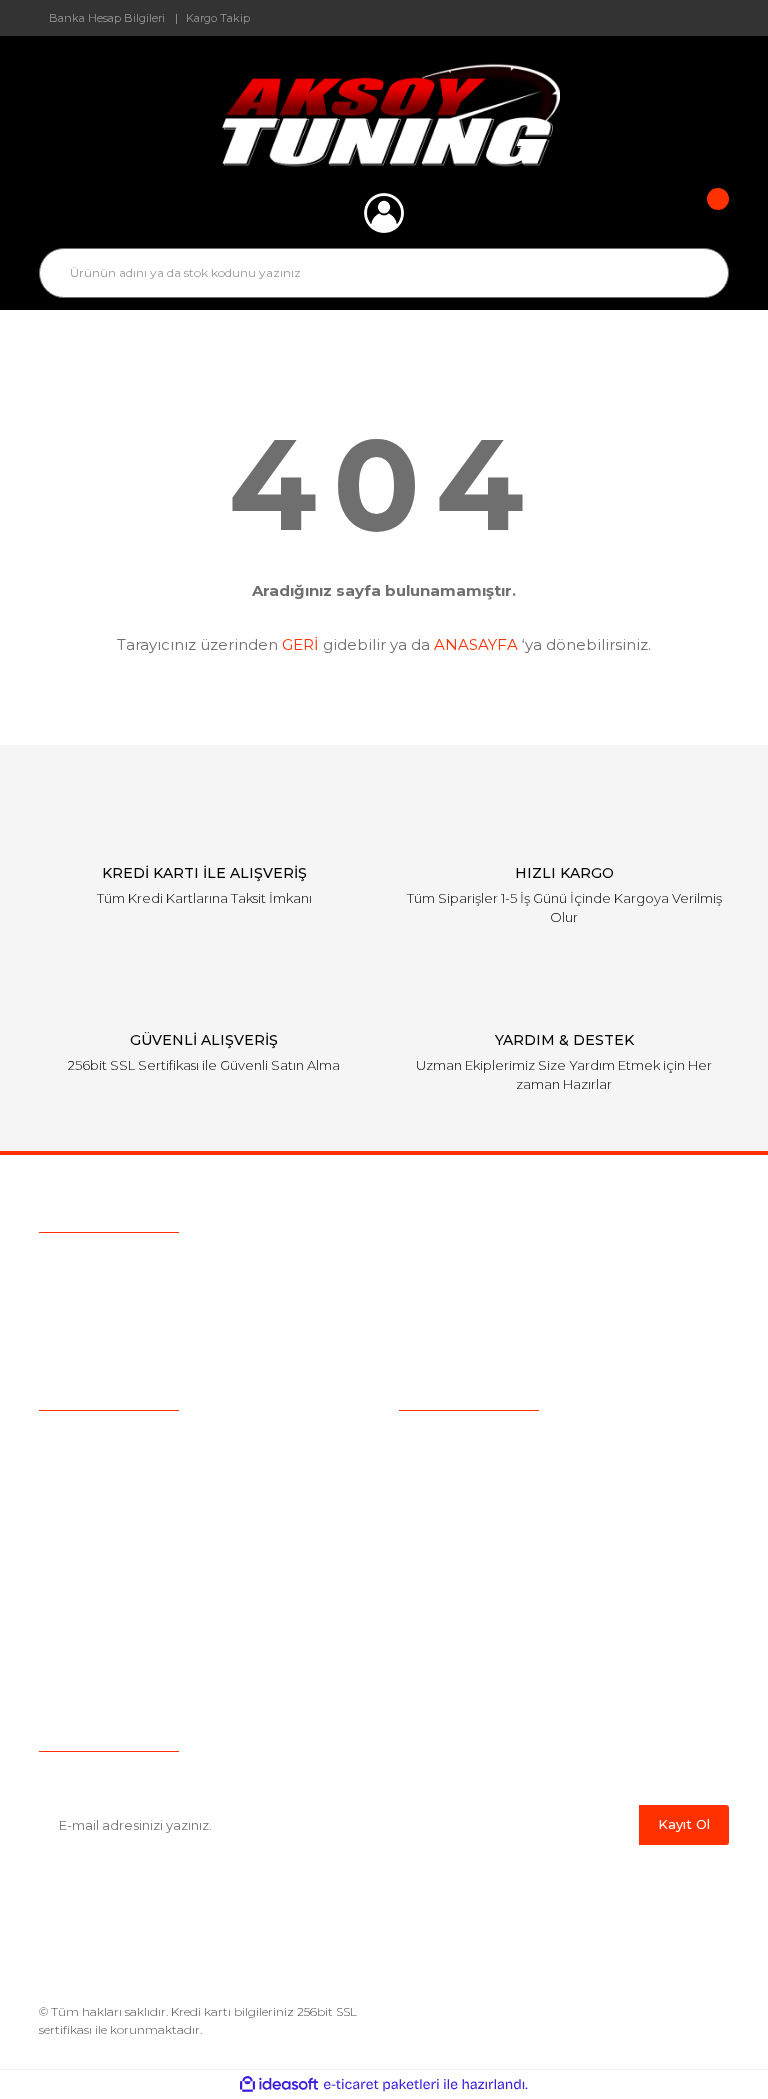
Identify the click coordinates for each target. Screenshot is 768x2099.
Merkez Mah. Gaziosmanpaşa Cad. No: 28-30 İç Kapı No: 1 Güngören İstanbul (347, 1342)
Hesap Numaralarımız (474, 1594)
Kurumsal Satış (90, 1470)
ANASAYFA (476, 644)
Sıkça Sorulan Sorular (112, 1501)
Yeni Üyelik (76, 1563)
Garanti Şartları (448, 1563)
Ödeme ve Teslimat (466, 1470)
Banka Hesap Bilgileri (107, 18)
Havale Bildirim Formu (476, 1687)
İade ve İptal (441, 1532)
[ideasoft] (279, 2084)
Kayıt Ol (684, 1824)
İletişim (63, 1594)
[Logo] (384, 115)
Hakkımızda (79, 1439)
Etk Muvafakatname (468, 1625)
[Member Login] (384, 213)
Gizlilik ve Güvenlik (461, 1501)
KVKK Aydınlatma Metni (481, 1656)
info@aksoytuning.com (166, 1304)
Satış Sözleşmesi (456, 1439)
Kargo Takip (218, 18)
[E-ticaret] (381, 2085)
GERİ (300, 644)
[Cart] (704, 213)
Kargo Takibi (82, 1532)
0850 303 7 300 (164, 1266)
